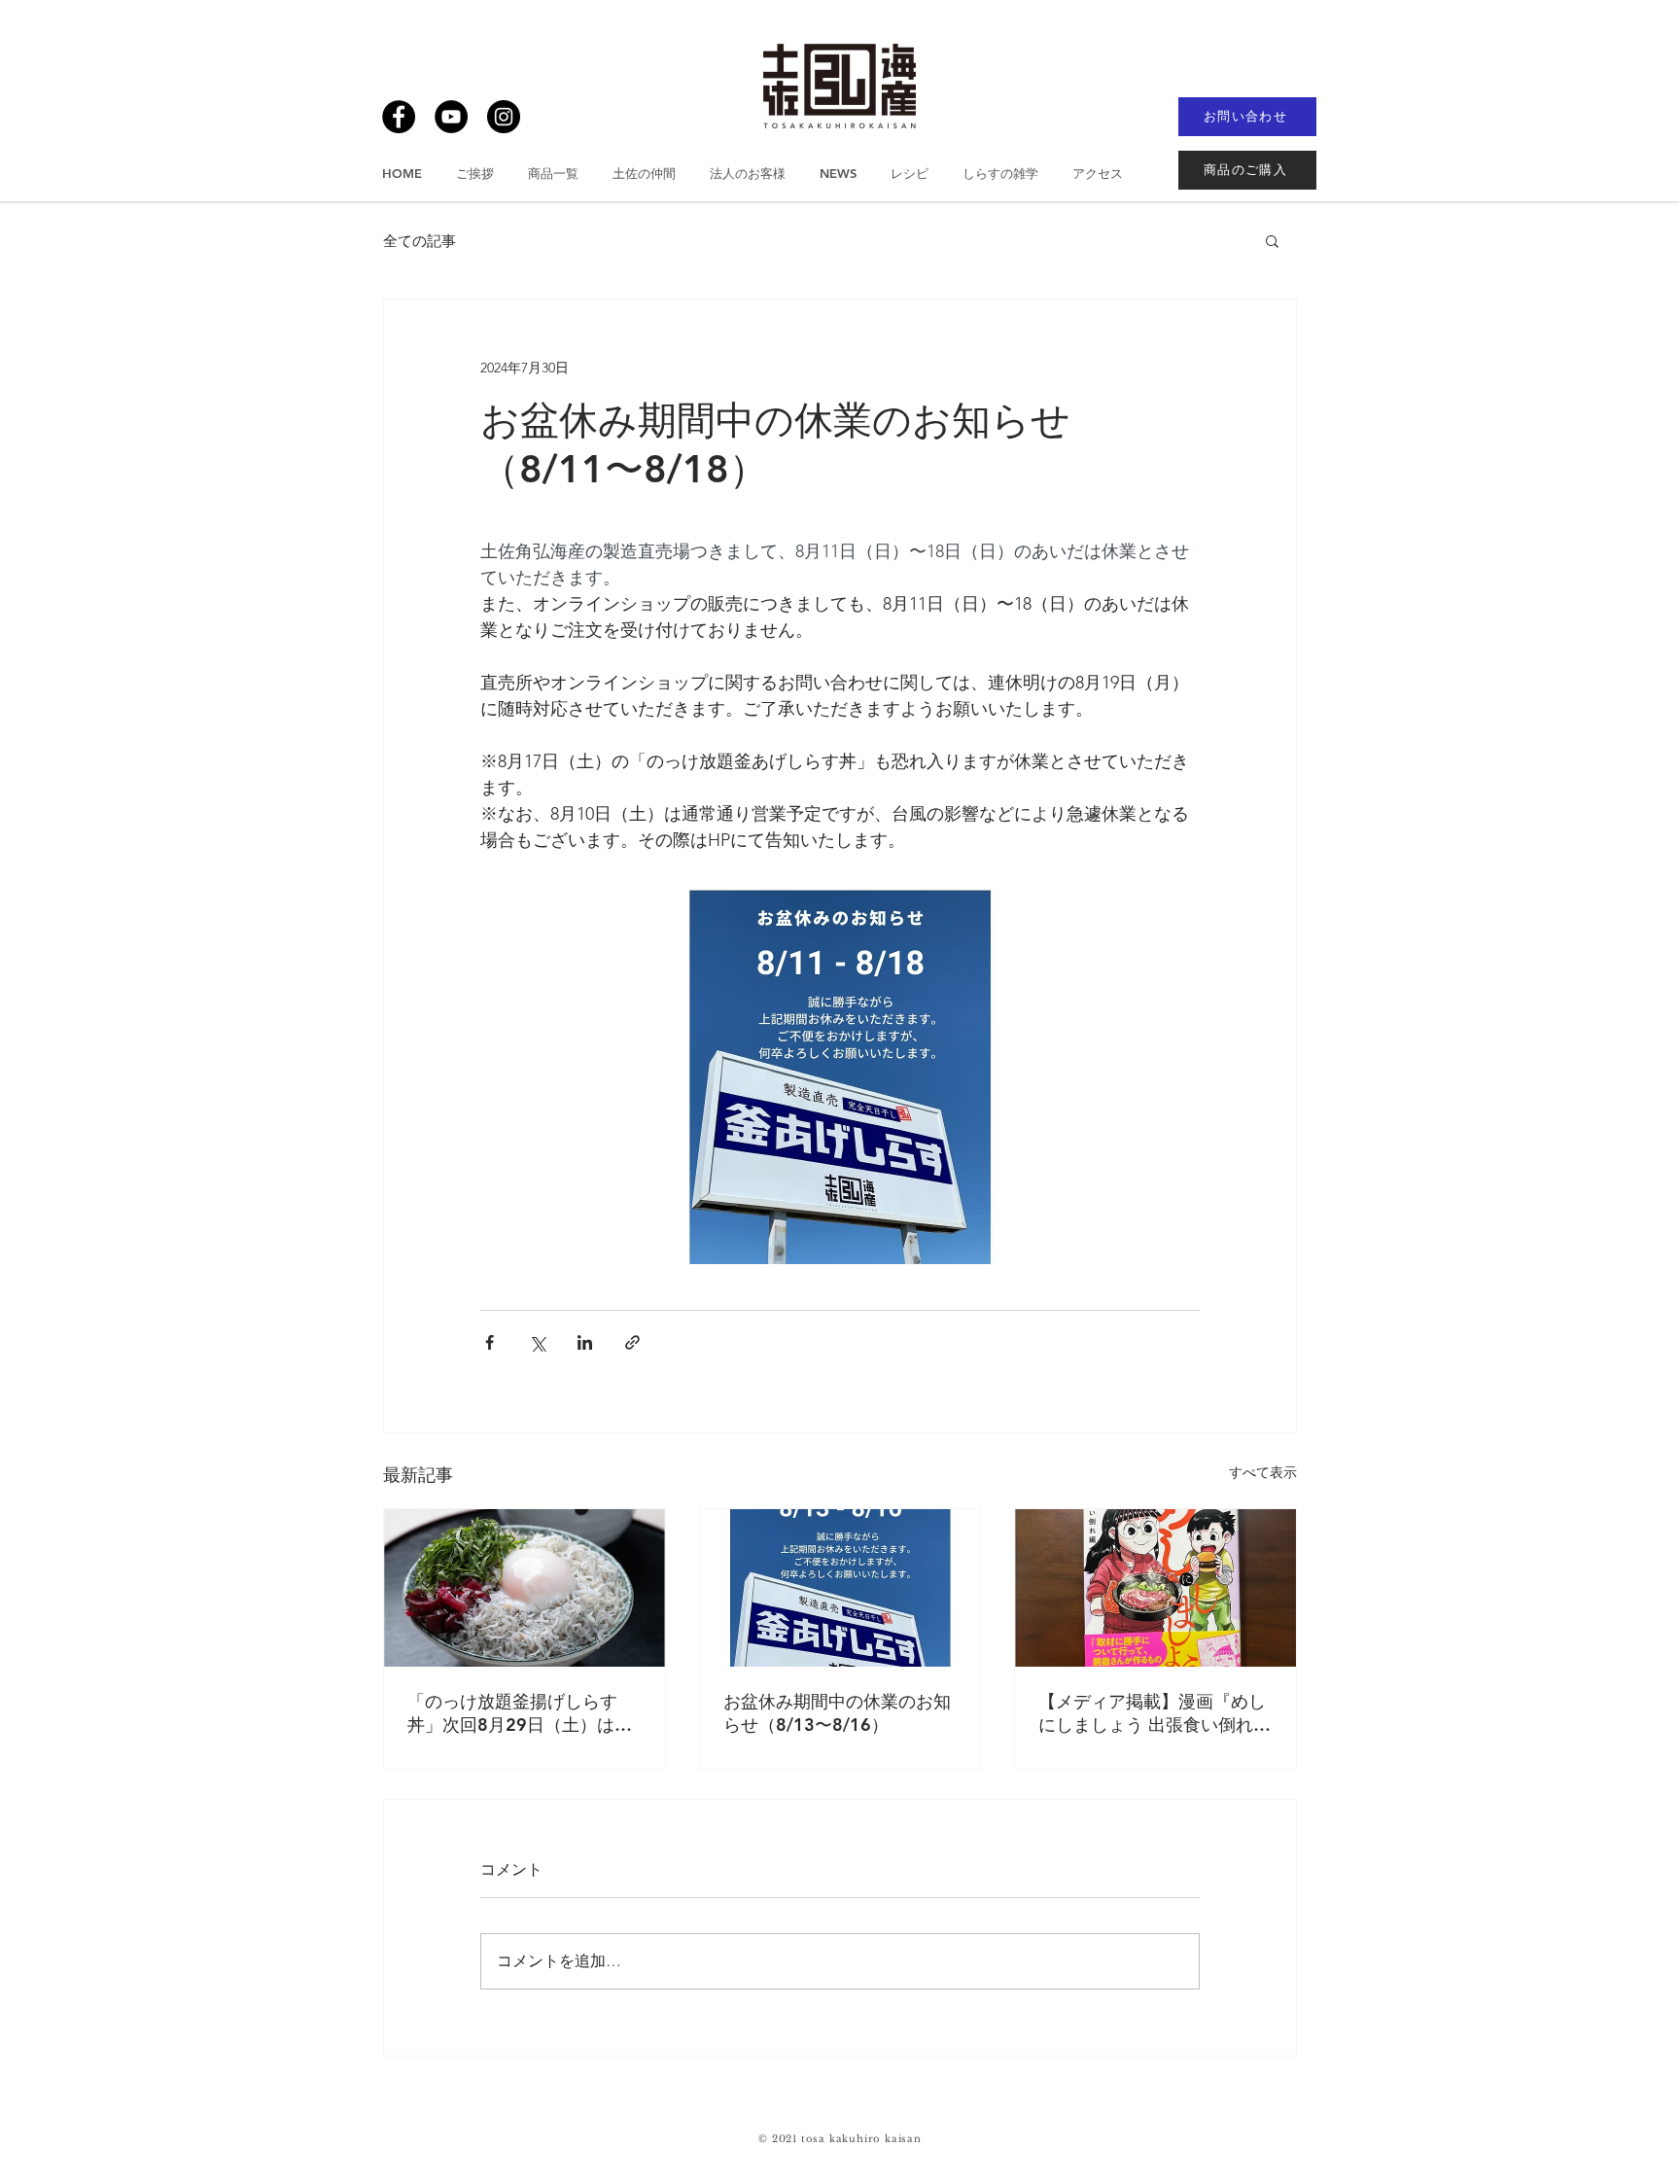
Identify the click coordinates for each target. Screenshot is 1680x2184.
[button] (1272, 240)
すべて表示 (1263, 1472)
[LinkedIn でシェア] (585, 1342)
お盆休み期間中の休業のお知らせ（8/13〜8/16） (837, 1713)
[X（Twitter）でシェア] (537, 1342)
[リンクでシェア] (632, 1342)
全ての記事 (420, 241)
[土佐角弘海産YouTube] (451, 117)
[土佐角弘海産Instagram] (504, 117)
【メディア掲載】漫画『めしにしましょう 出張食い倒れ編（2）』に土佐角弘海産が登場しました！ (1155, 1713)
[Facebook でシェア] (490, 1342)
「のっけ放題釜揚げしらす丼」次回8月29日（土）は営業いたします (520, 1713)
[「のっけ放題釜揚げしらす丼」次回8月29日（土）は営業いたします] (525, 1588)
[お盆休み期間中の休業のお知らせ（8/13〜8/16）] (840, 1588)
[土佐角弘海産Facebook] (399, 117)
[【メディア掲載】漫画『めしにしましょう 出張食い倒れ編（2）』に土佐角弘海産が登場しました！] (1155, 1588)
